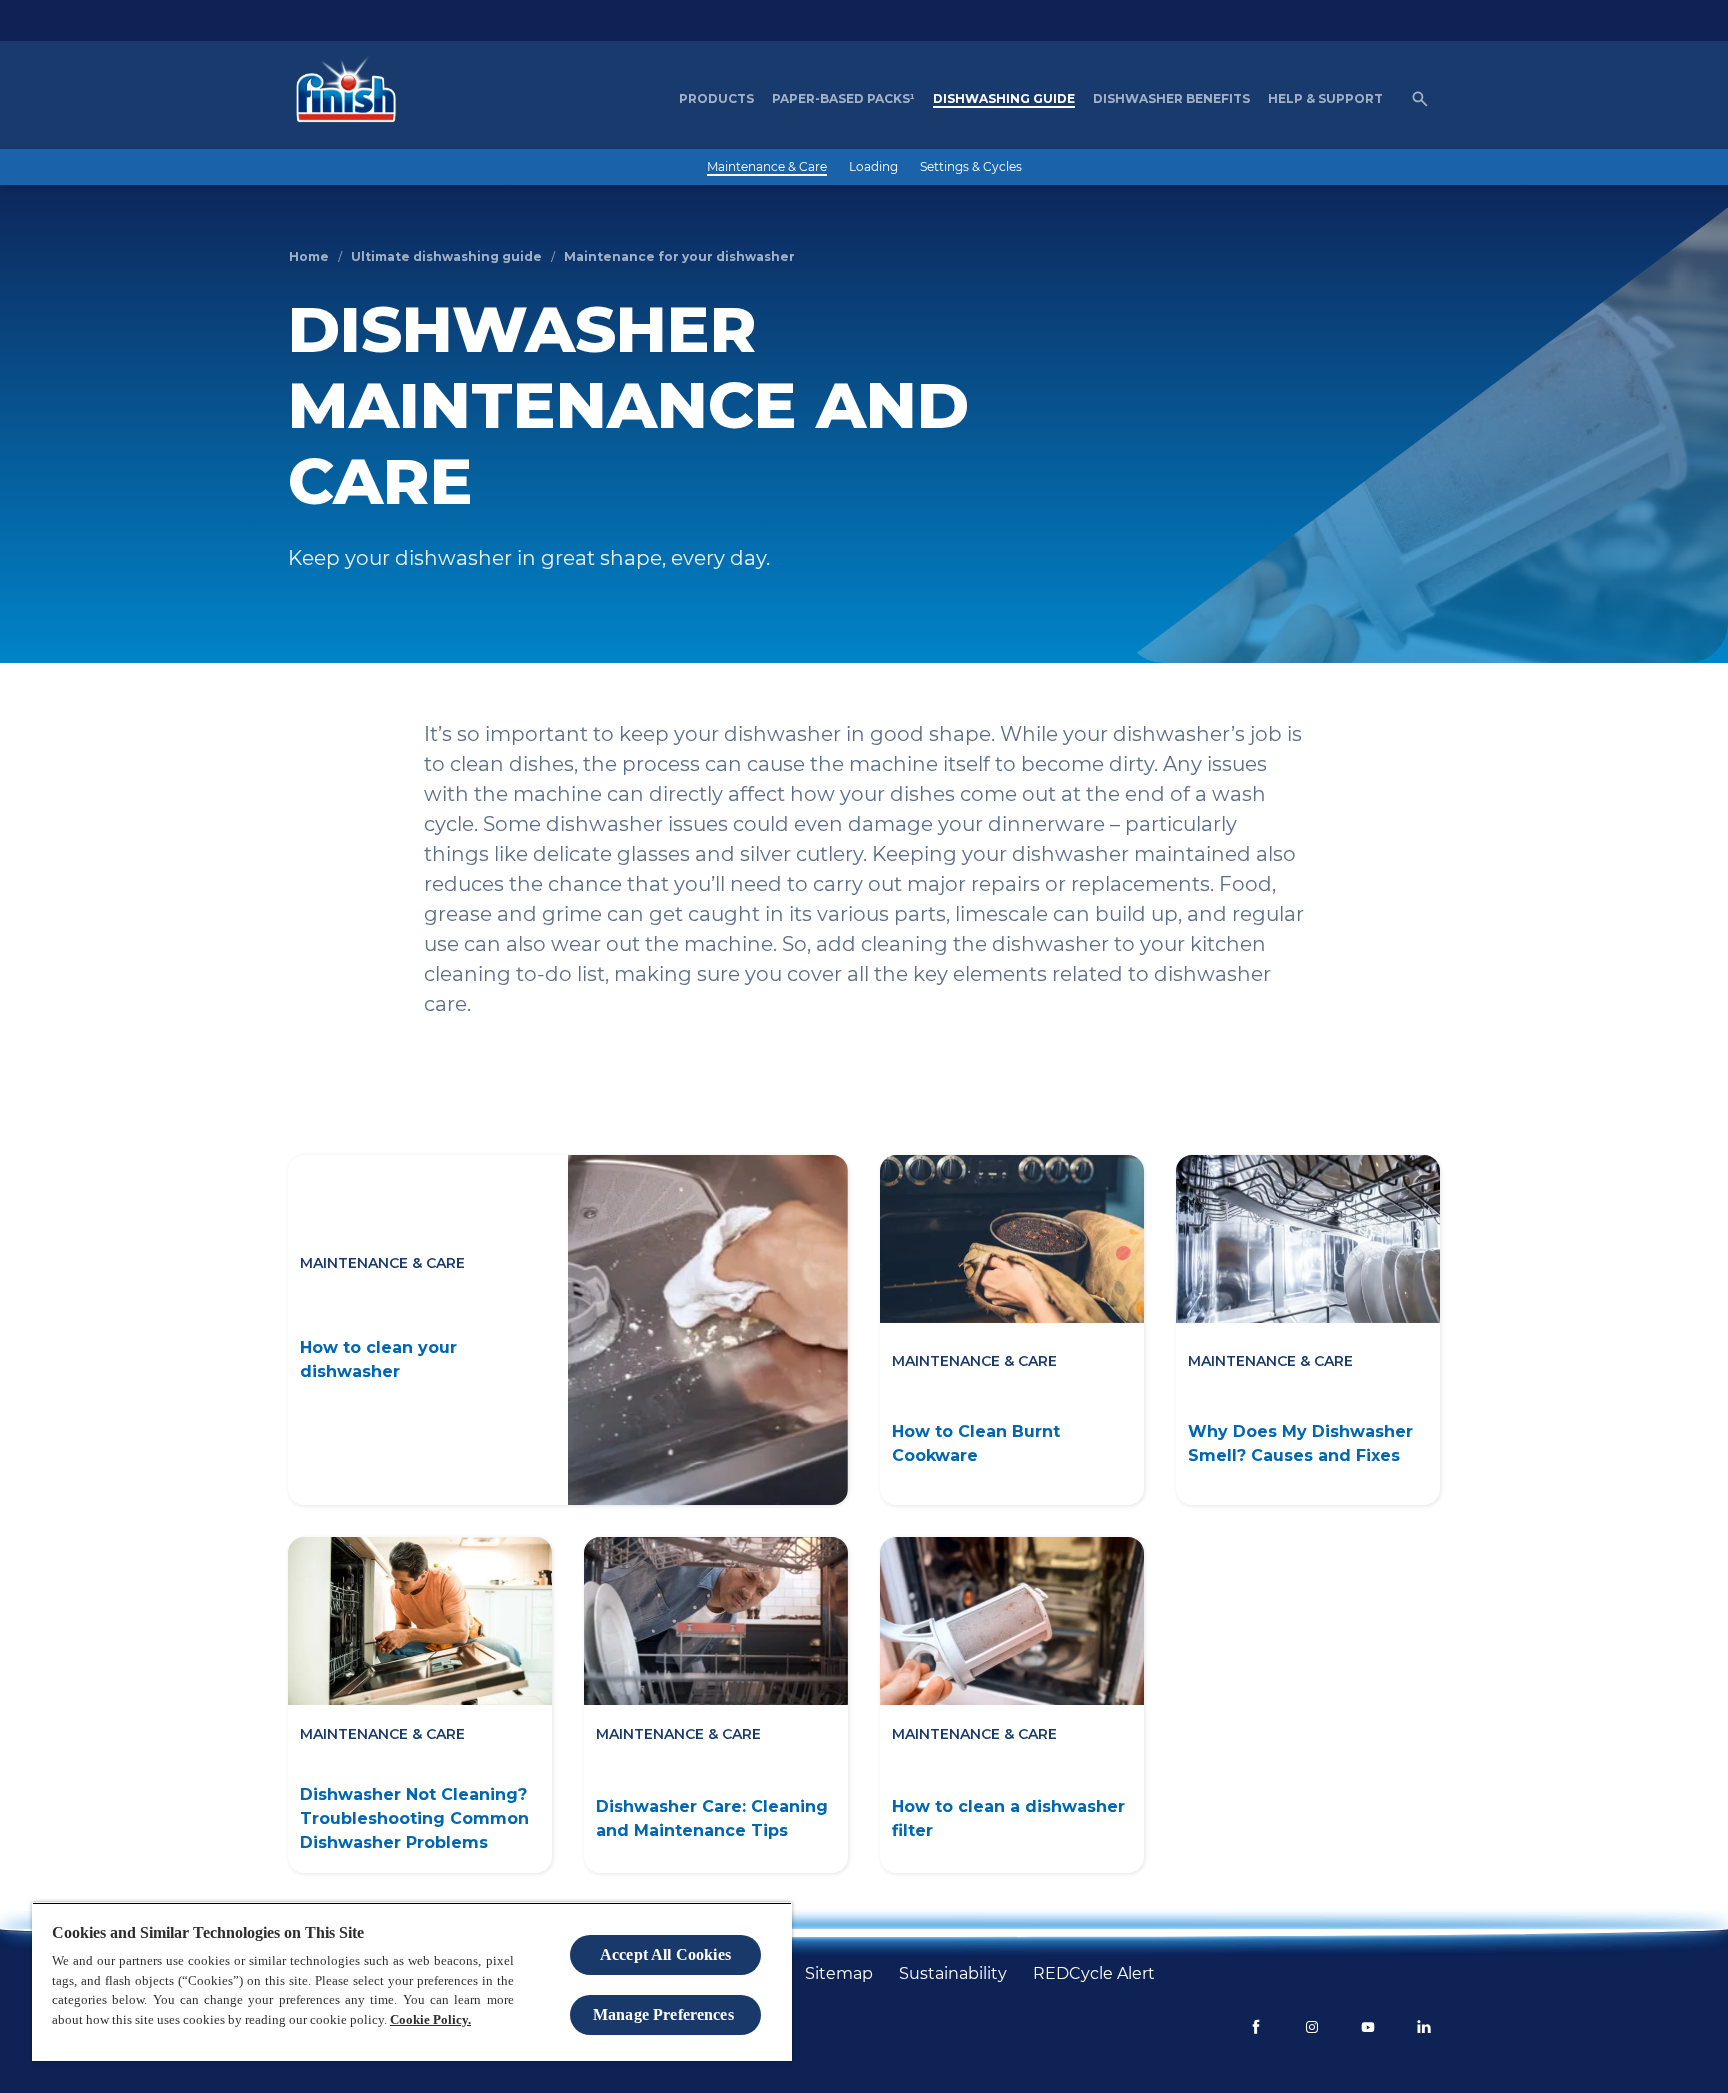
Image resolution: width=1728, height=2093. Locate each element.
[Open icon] (1420, 99)
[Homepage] (341, 99)
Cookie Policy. (430, 2019)
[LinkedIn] (1424, 2027)
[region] (412, 1981)
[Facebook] (1256, 2027)
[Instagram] (1312, 2027)
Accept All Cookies (665, 1954)
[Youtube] (1368, 2027)
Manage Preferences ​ (665, 2014)
